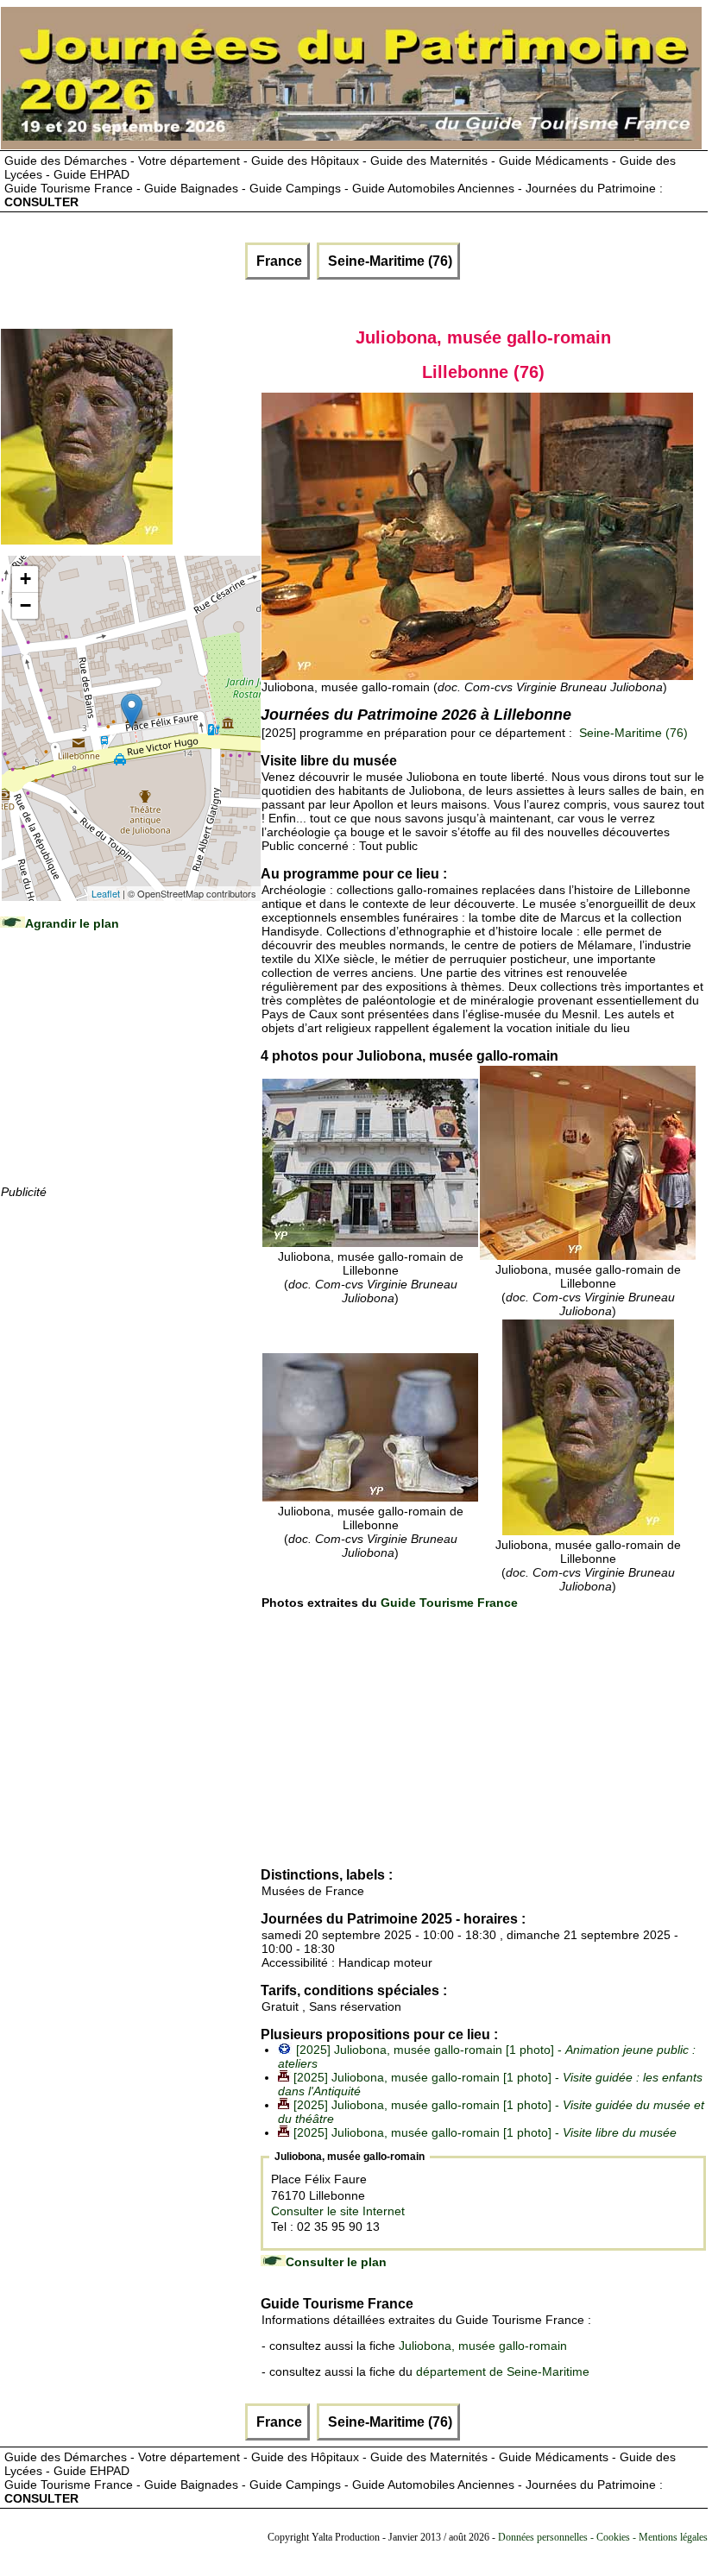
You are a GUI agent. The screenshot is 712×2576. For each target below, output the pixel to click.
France (277, 261)
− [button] (25, 605)
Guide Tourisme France (449, 1603)
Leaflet (106, 893)
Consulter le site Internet (338, 2211)
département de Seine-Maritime (503, 2371)
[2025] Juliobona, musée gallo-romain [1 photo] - (485, 2132)
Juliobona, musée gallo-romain (483, 2346)
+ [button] (25, 579)
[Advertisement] (130, 1074)
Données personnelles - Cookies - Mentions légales (603, 2537)
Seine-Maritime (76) (388, 261)
